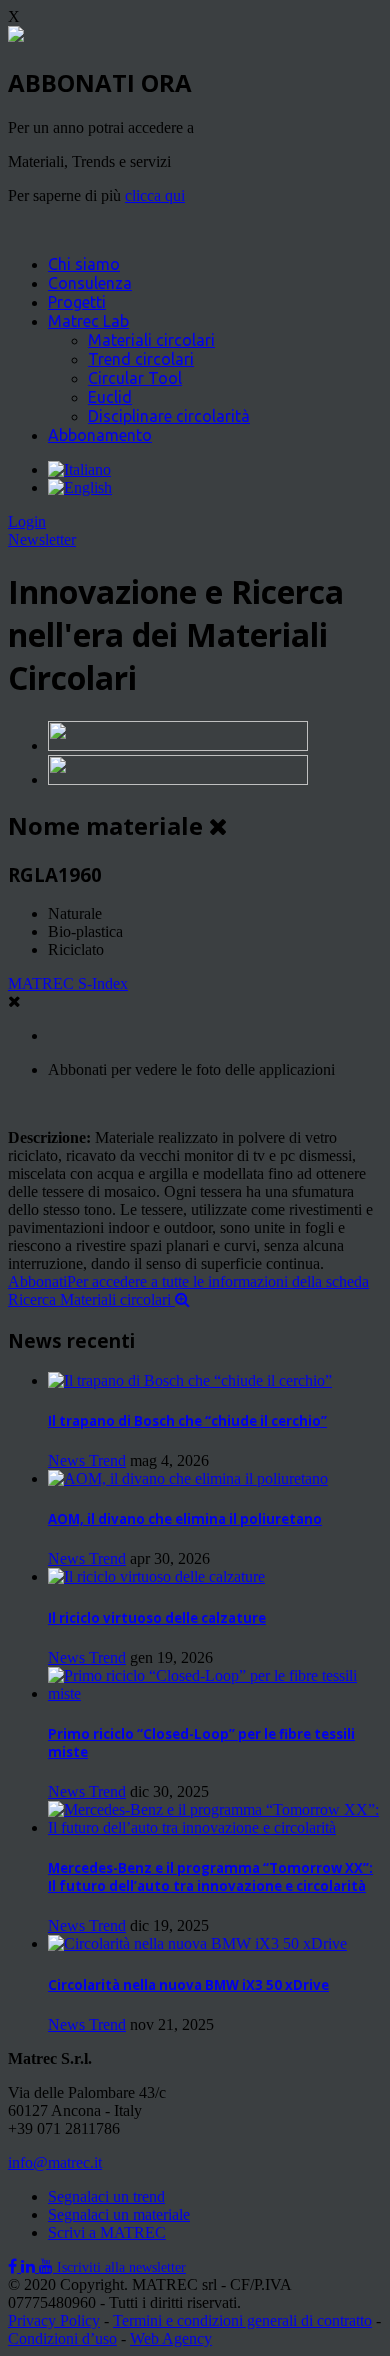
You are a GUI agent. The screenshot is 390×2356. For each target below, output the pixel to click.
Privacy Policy (54, 2320)
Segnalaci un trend (106, 2196)
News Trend (87, 1460)
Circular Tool (135, 378)
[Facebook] (14, 2266)
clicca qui (155, 195)
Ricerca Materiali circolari (91, 1299)
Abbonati (188, 1281)
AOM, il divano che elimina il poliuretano (185, 1519)
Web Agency (171, 2338)
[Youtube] (48, 2266)
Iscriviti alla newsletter (121, 2267)
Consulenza (90, 283)
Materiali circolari (151, 340)
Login (27, 521)
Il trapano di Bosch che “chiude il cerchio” (187, 1421)
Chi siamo (84, 264)
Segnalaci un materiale (119, 2214)
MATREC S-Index (68, 983)
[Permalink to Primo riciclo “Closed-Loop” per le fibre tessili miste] (215, 1693)
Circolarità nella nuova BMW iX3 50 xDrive (188, 1985)
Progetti (77, 302)
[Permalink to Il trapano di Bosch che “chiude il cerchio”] (190, 1380)
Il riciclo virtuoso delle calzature (157, 1618)
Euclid (110, 397)
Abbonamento (100, 435)
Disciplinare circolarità (169, 416)
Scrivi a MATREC (107, 2232)
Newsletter (42, 539)
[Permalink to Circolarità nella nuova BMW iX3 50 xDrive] (197, 1943)
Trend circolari (141, 359)
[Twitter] (30, 2266)
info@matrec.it (55, 2162)
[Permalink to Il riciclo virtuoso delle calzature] (156, 1576)
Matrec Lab (88, 321)
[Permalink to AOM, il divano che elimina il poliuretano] (188, 1478)
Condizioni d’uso (62, 2338)
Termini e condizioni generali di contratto (242, 2320)
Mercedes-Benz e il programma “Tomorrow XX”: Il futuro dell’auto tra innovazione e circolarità (210, 1877)
